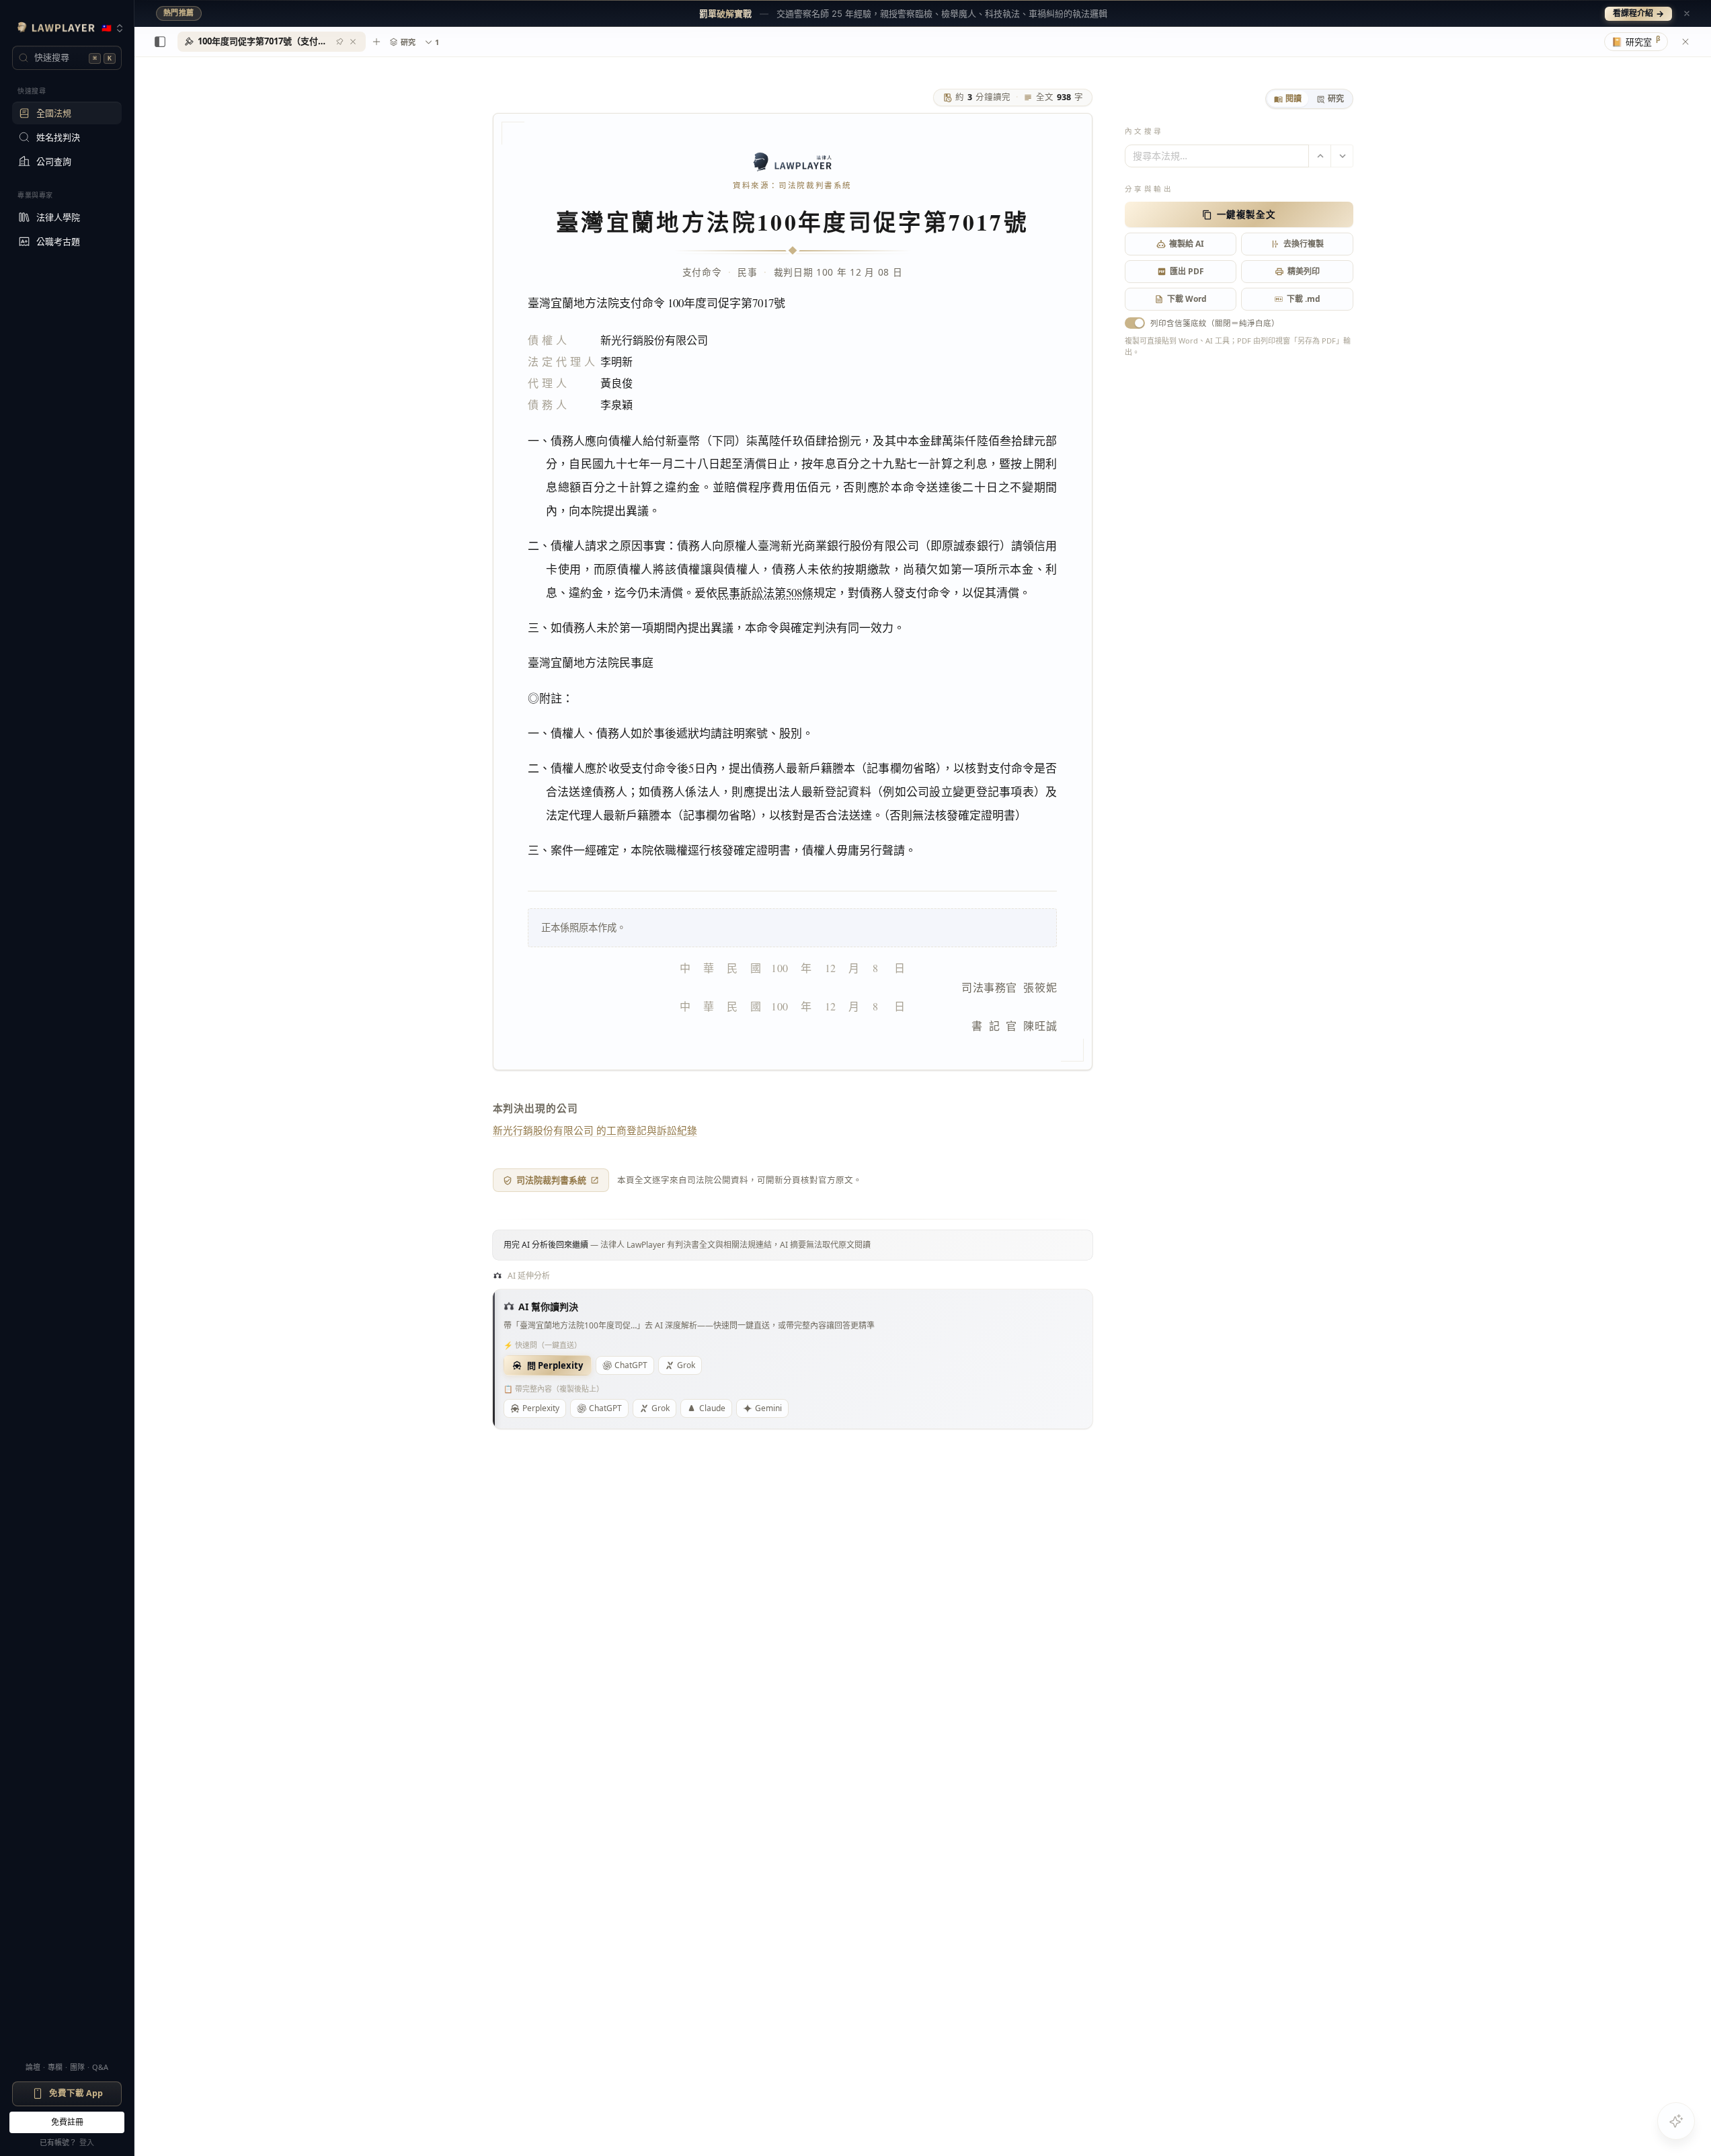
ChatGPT (631, 1365)
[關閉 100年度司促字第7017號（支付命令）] (353, 42)
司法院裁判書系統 (551, 1180)
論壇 (33, 2067)
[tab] (1288, 99)
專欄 (55, 2067)
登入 (87, 2142)
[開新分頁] (376, 42)
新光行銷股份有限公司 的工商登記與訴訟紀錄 (595, 1130)
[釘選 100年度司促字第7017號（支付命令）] (340, 42)
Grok (686, 1365)
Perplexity (541, 1408)
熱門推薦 (179, 13)
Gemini (768, 1408)
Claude (712, 1408)
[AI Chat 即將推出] (1676, 2121)
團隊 (77, 2067)
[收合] (160, 42)
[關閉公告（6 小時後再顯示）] (1687, 13)
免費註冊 (67, 2122)
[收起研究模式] (1685, 42)
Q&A (100, 2067)
